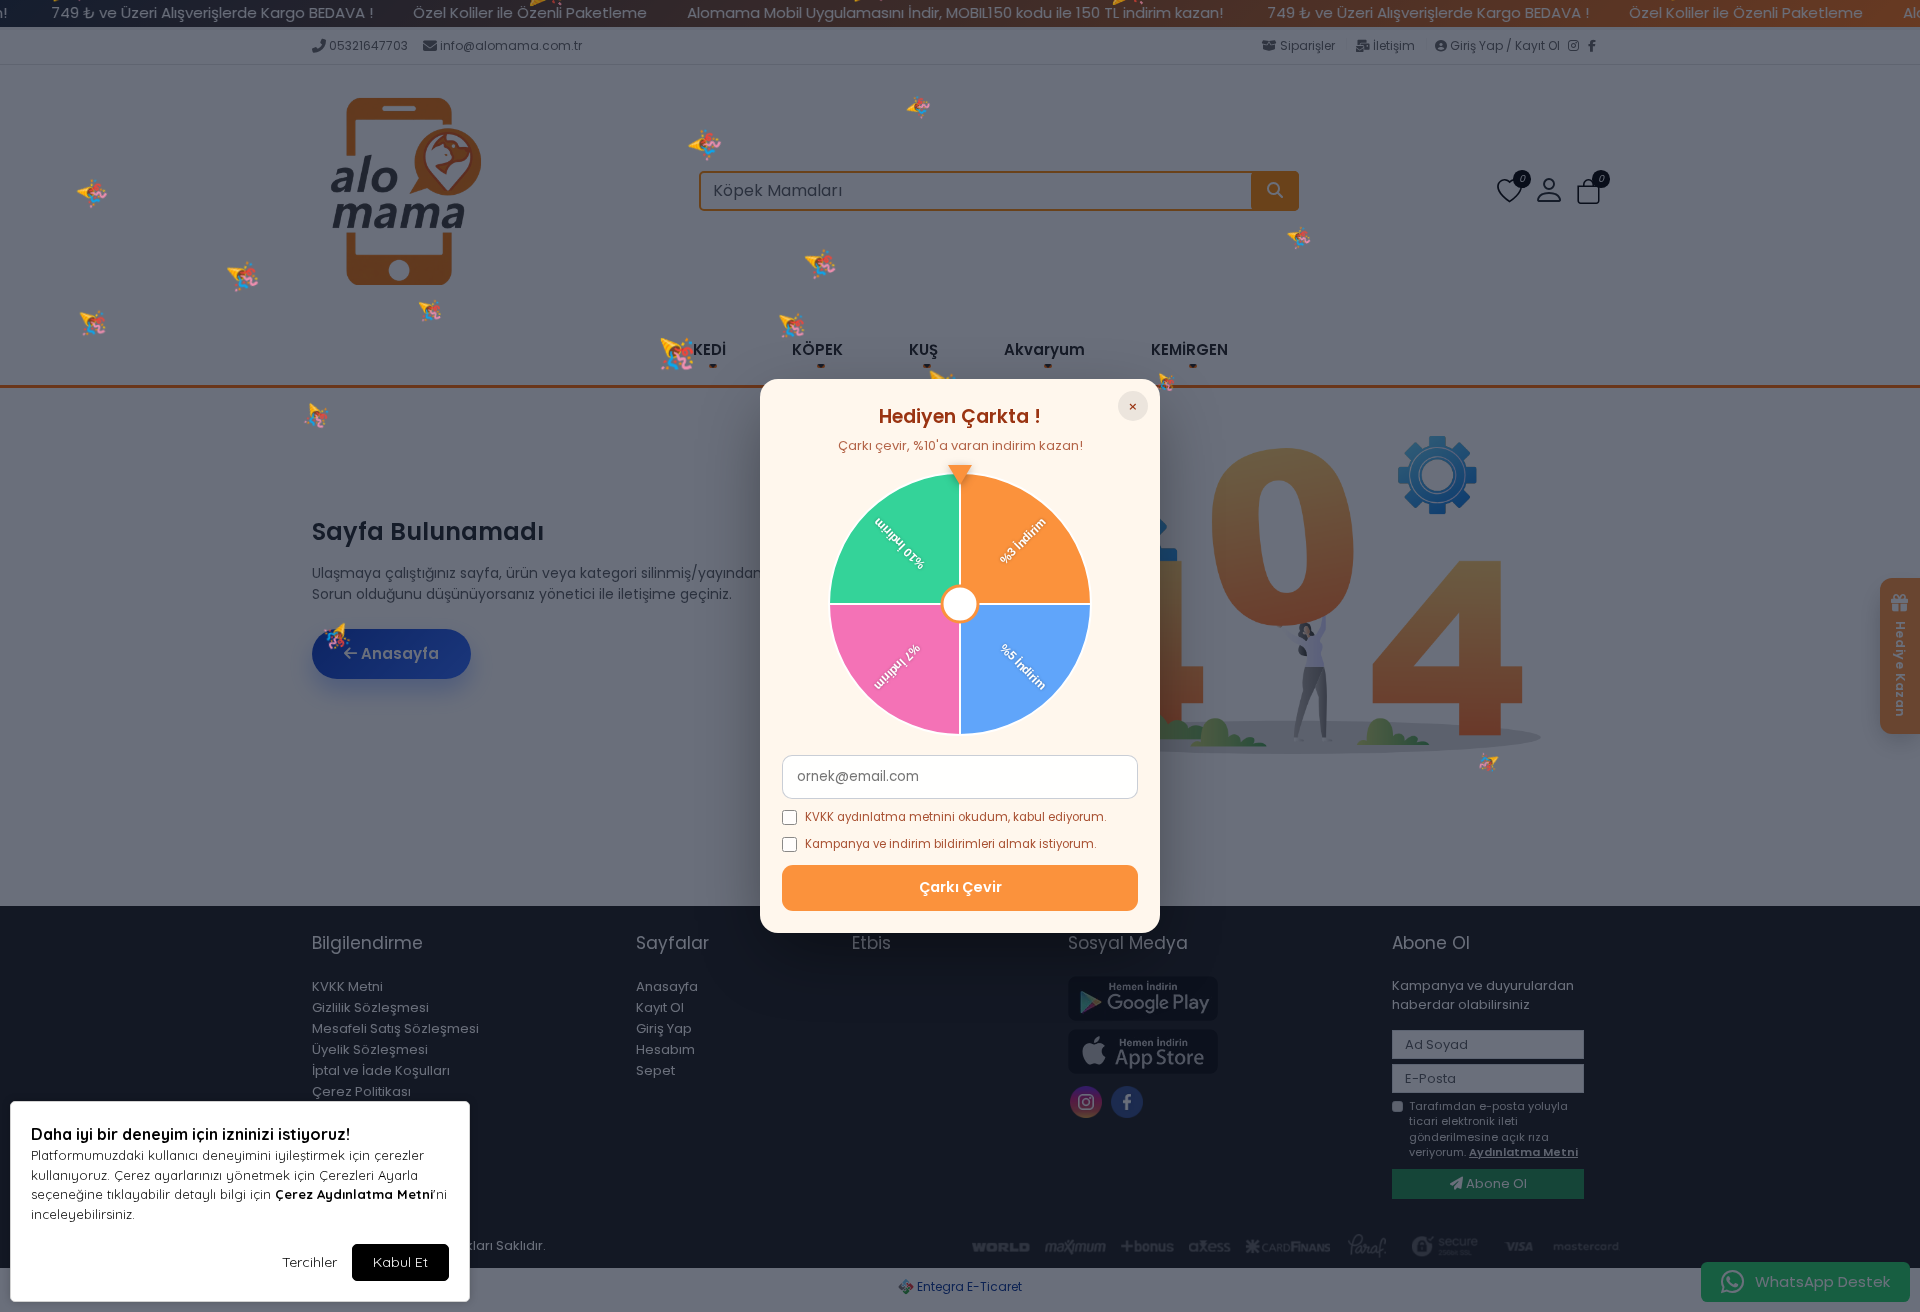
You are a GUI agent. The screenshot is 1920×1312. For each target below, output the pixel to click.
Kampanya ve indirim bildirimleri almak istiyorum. (950, 844)
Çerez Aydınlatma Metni (354, 1194)
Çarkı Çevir (960, 887)
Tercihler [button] (309, 1262)
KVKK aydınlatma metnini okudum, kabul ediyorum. (955, 817)
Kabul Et (400, 1262)
